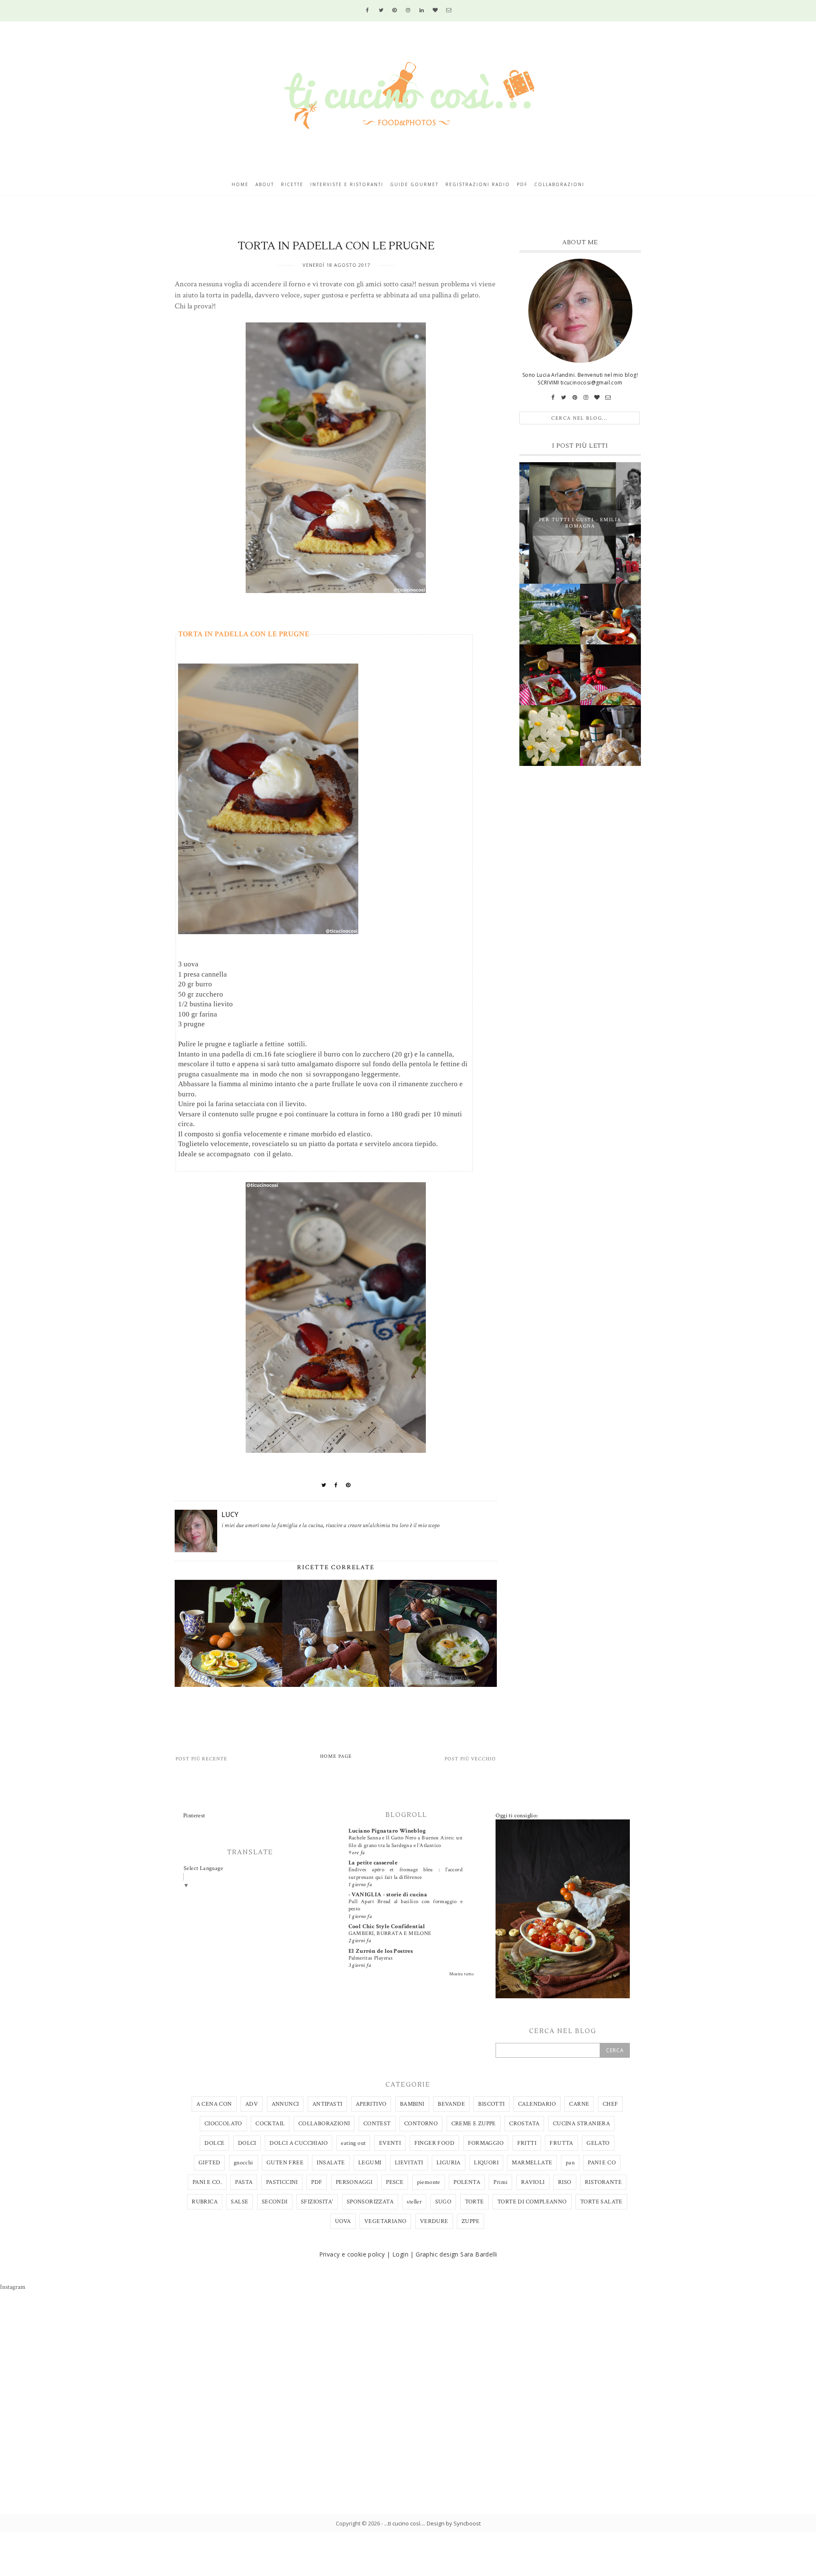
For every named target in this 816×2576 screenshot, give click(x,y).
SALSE (239, 2202)
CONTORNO (421, 2124)
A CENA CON (214, 2104)
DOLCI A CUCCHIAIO (299, 2143)
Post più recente (201, 1759)
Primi (500, 2182)
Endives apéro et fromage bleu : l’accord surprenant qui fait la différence (405, 1873)
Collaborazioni (559, 184)
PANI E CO (602, 2163)
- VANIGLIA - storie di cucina (388, 1895)
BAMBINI (412, 2104)
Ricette (292, 184)
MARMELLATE (532, 2163)
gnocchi (244, 2163)
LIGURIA (449, 2163)
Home (240, 184)
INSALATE (331, 2163)
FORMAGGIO (486, 2143)
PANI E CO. (207, 2182)
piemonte (429, 2182)
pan (570, 2163)
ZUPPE (470, 2221)
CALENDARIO (537, 2104)
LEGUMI (370, 2163)
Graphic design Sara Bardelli (456, 2254)
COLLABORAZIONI (324, 2124)
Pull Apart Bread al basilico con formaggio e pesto (405, 1905)
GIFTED (209, 2163)
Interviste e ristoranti (347, 184)
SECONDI (275, 2202)
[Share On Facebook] (336, 1485)
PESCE (395, 2182)
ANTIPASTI (327, 2104)
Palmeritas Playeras (371, 1958)
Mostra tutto (462, 1974)
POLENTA (467, 2182)
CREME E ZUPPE (474, 2124)
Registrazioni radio (478, 184)
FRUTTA (561, 2143)
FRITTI (527, 2143)
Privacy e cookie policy (352, 2254)
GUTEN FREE (285, 2163)
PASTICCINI (282, 2182)
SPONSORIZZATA (370, 2202)
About (265, 184)
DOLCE (214, 2143)
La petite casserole (373, 1863)
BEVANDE (451, 2104)
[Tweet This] (324, 1485)
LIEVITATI (409, 2163)
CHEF (611, 2104)
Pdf (522, 184)
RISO (565, 2182)
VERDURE (434, 2221)
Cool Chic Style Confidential (387, 1926)
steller (414, 2202)
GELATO (598, 2143)
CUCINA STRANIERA (581, 2124)
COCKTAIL (270, 2124)
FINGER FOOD (434, 2143)
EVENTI (390, 2143)
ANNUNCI (285, 2104)
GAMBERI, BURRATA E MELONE (390, 1933)
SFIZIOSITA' (317, 2202)
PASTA (244, 2182)
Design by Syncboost (454, 2523)
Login (400, 2254)
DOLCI (247, 2143)
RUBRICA (205, 2202)
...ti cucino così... (404, 2523)
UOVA (343, 2221)
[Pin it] (348, 1485)
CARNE (579, 2104)
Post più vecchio (470, 1759)
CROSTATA (524, 2124)
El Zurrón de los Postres (381, 1951)
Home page (336, 1756)
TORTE (475, 2202)
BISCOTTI (491, 2104)
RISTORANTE (603, 2182)
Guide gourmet (414, 184)
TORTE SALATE (601, 2202)
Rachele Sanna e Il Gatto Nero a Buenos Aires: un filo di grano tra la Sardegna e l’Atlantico (405, 1841)
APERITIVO (371, 2104)
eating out (353, 2143)
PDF (317, 2182)
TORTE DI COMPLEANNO (532, 2202)
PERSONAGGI (354, 2182)
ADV (252, 2104)
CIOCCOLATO (223, 2124)
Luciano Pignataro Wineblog (387, 1831)
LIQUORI (486, 2163)
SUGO (443, 2202)
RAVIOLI (533, 2182)
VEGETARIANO (385, 2221)
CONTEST (377, 2124)
